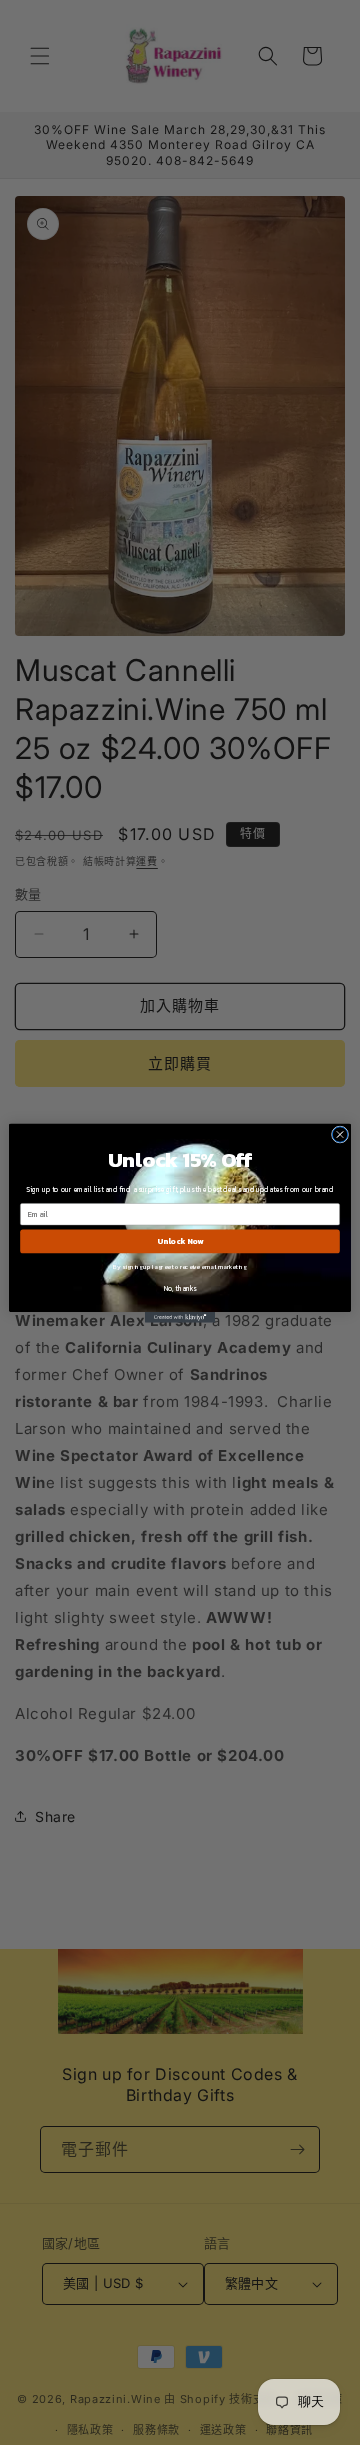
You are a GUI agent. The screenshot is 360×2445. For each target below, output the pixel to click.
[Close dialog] (339, 1133)
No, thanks (180, 1287)
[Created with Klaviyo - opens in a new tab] (180, 1317)
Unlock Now (180, 1241)
